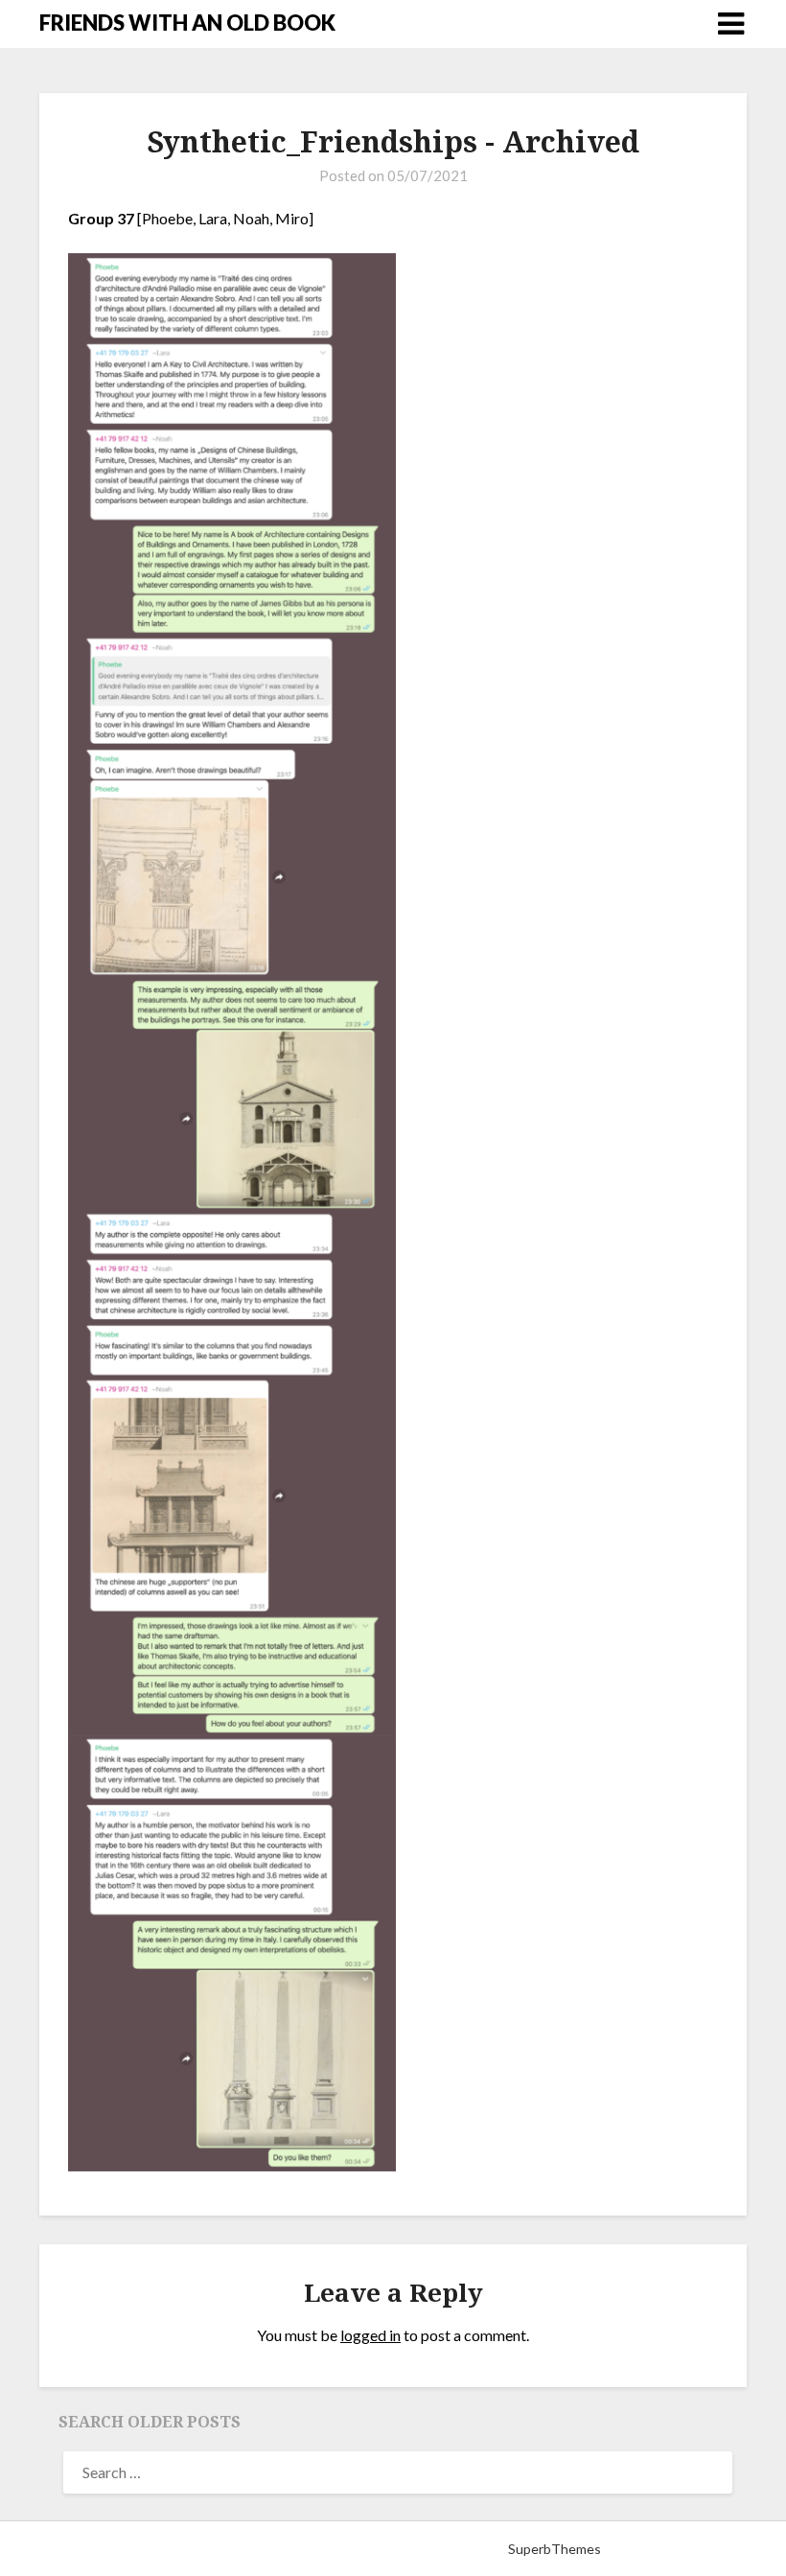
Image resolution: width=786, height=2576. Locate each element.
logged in (370, 2335)
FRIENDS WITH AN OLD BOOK (187, 23)
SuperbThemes (555, 2549)
